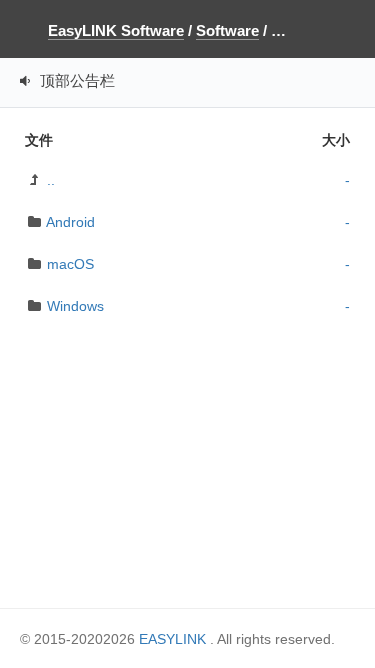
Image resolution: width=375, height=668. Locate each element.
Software (227, 30)
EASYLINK (172, 639)
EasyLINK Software (116, 30)
